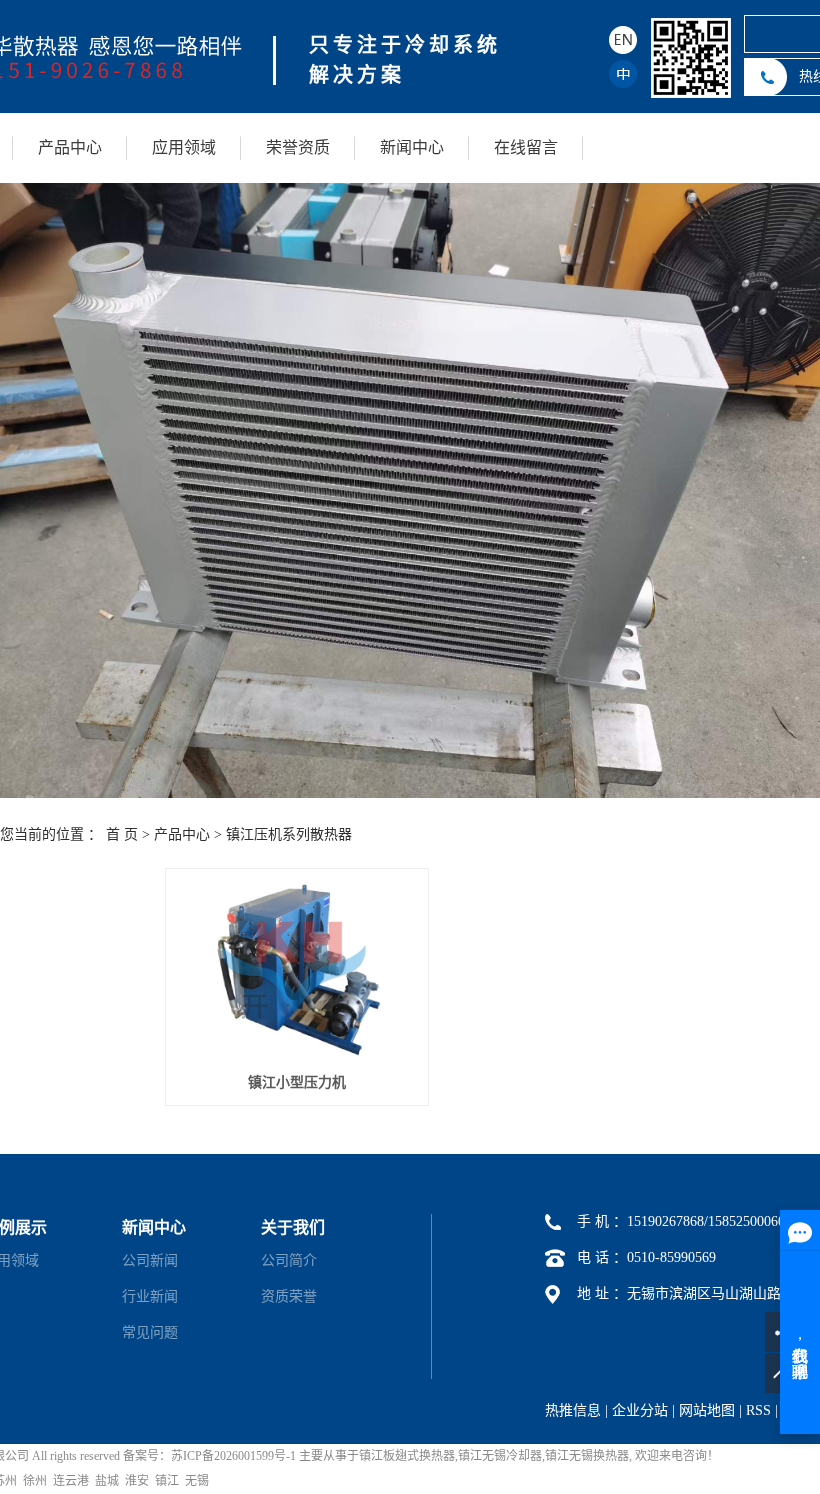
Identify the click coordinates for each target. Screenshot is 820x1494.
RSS (758, 1410)
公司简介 (289, 1260)
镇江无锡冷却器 (500, 1456)
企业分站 (640, 1410)
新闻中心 (412, 147)
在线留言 (526, 147)
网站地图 (707, 1410)
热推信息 (573, 1410)
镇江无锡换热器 (587, 1456)
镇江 (167, 1481)
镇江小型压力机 (297, 1082)
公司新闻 (150, 1260)
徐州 (35, 1481)
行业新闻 (150, 1296)
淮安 (137, 1481)
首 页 (122, 834)
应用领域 (184, 147)
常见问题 (150, 1332)
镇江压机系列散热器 (289, 834)
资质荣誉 (289, 1296)
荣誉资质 (298, 147)
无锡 (197, 1481)
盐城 (107, 1481)
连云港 (71, 1481)
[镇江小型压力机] (297, 970)
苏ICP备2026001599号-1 (233, 1456)
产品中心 (70, 147)
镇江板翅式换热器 (407, 1456)
